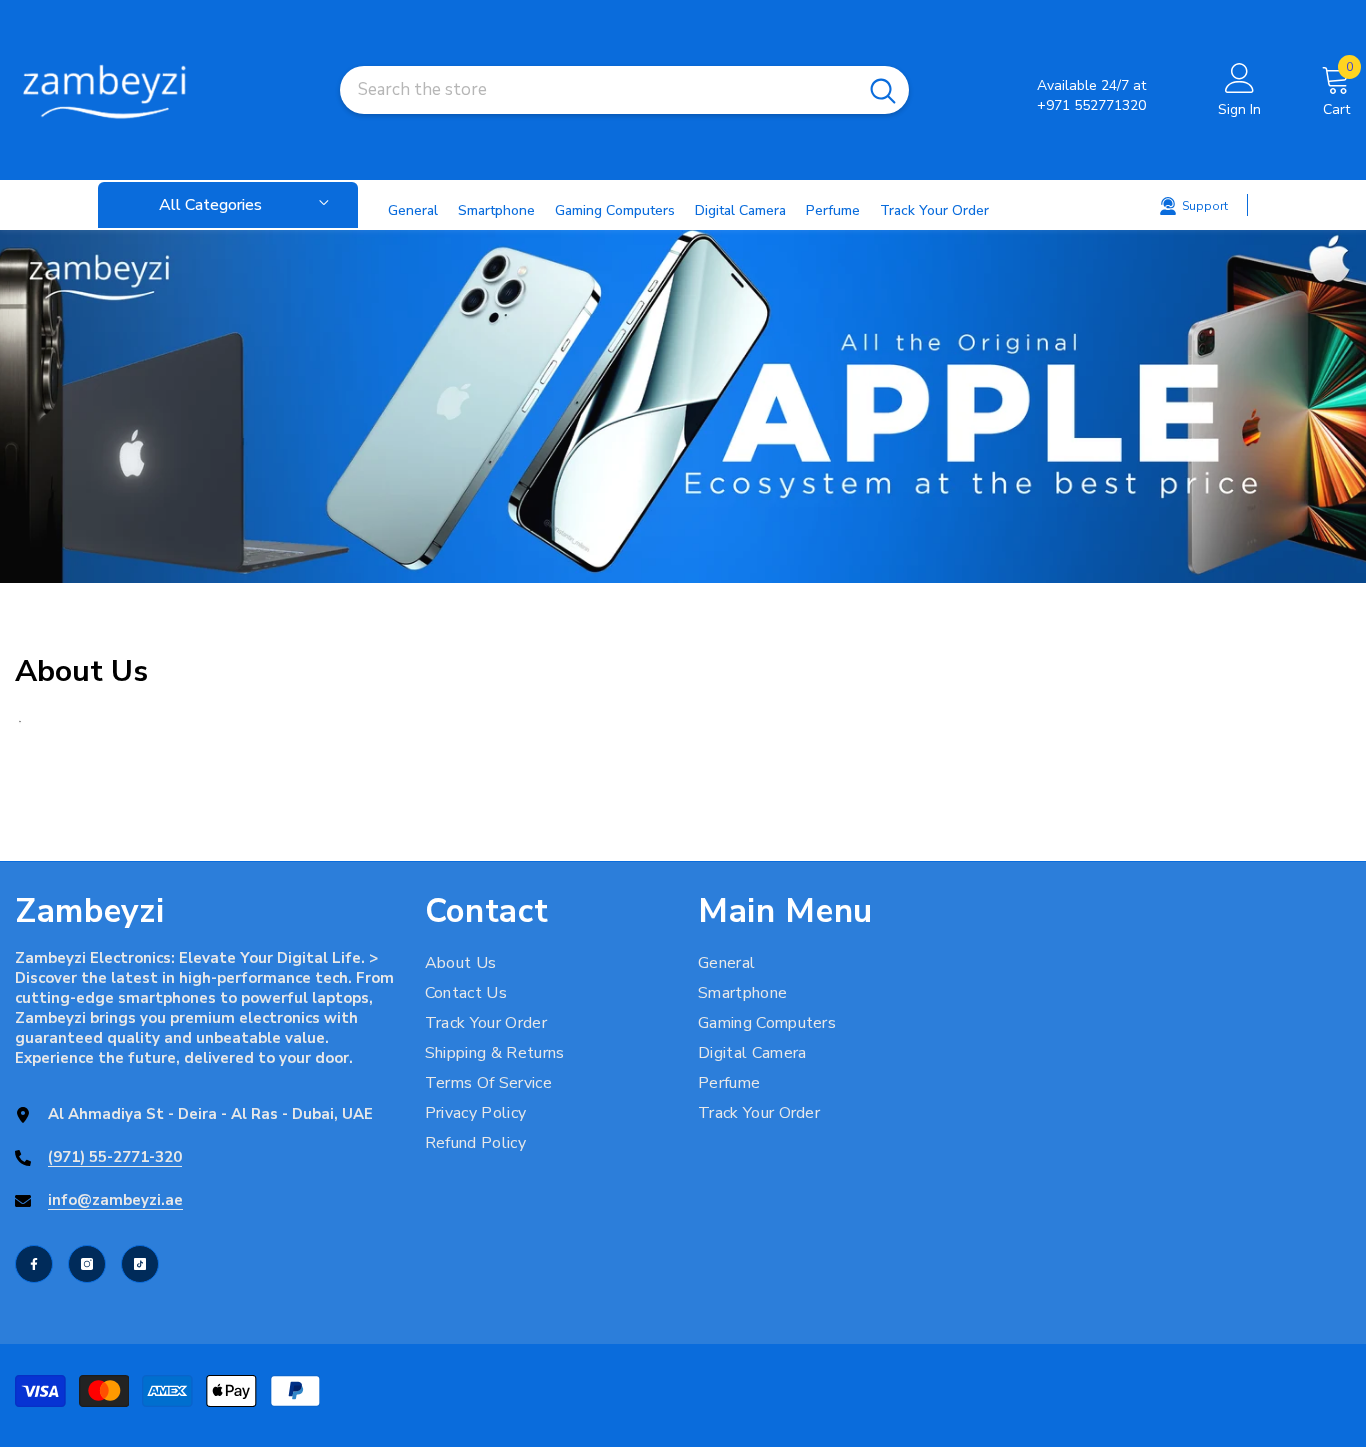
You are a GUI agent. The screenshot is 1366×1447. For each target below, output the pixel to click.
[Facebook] (34, 1264)
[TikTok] (140, 1264)
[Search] (624, 90)
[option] (683, 406)
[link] (683, 406)
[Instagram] (87, 1264)
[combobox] (598, 90)
